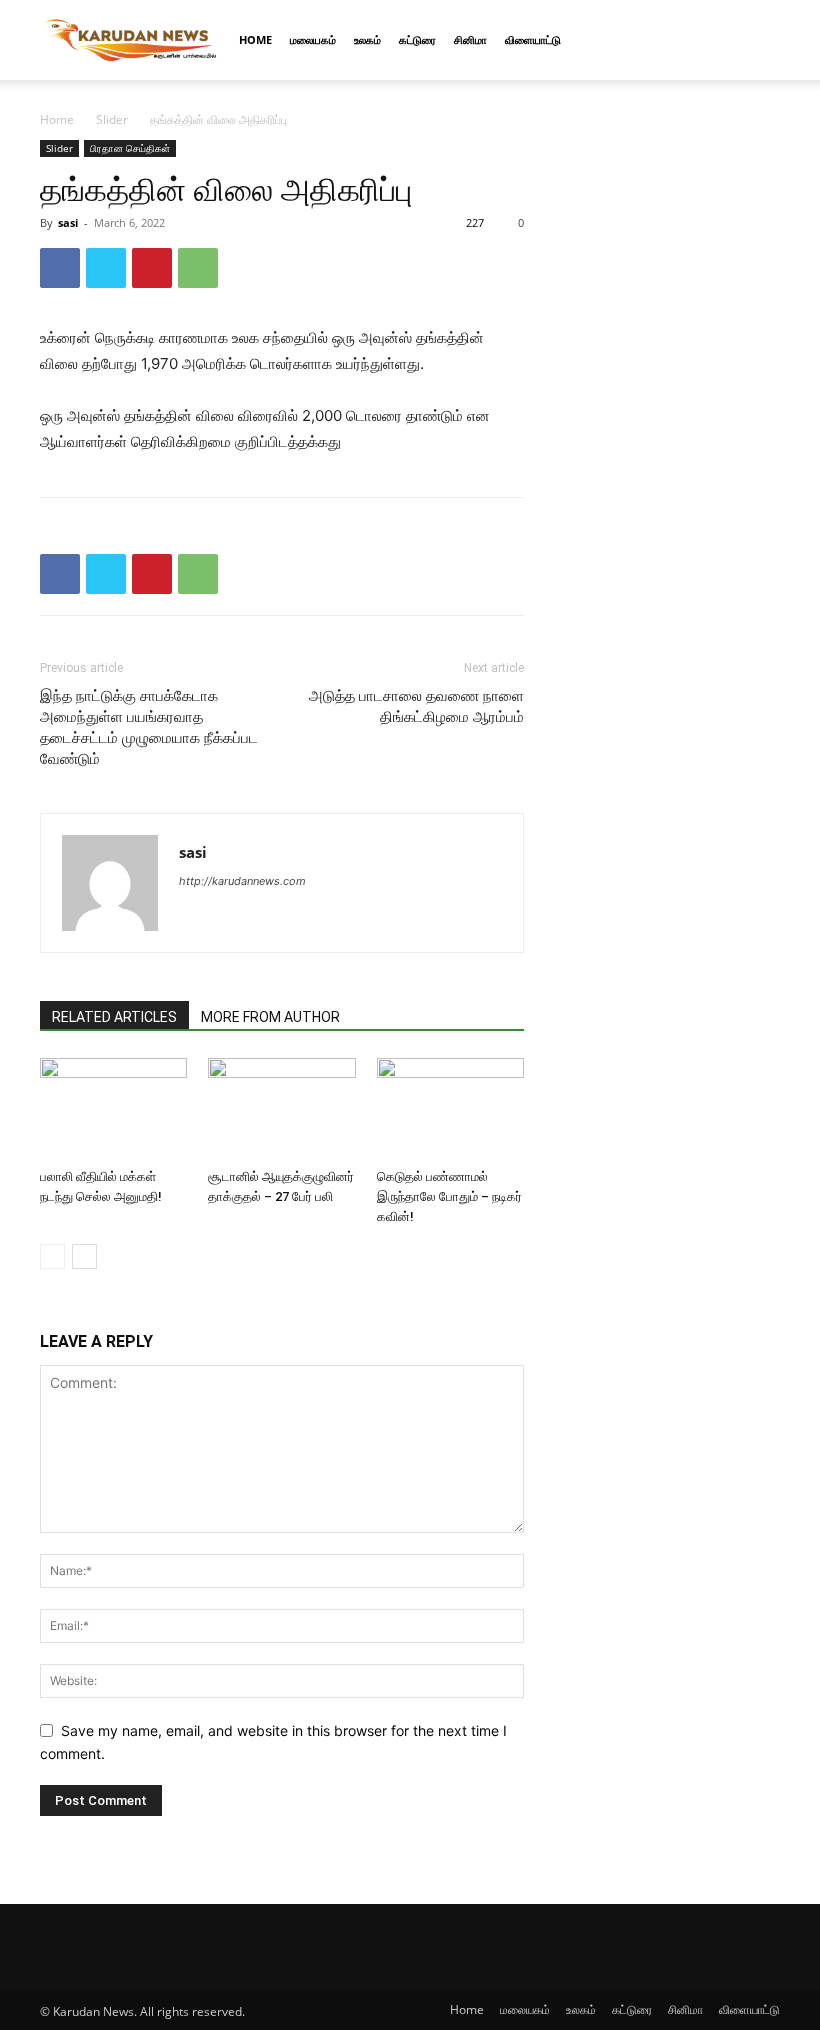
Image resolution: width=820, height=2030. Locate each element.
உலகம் (367, 39)
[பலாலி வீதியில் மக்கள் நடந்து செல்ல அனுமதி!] (113, 1108)
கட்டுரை (417, 39)
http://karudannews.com (242, 881)
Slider (112, 119)
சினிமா (470, 39)
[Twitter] (106, 268)
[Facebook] (60, 268)
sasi (68, 222)
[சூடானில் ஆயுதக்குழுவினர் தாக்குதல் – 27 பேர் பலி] (281, 1108)
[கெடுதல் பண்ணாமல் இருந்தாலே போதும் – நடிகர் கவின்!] (450, 1108)
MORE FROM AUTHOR (270, 1017)
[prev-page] (52, 1256)
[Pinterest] (152, 268)
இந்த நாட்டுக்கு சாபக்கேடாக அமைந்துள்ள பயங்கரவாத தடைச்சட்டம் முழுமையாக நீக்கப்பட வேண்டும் (149, 727)
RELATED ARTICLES (114, 1017)
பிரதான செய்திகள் (130, 148)
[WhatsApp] (198, 268)
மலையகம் (313, 39)
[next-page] (84, 1256)
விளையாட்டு (533, 39)
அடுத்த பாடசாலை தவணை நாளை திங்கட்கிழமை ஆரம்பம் (416, 706)
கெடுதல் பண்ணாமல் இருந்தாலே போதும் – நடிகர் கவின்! (449, 1196)
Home (255, 39)
